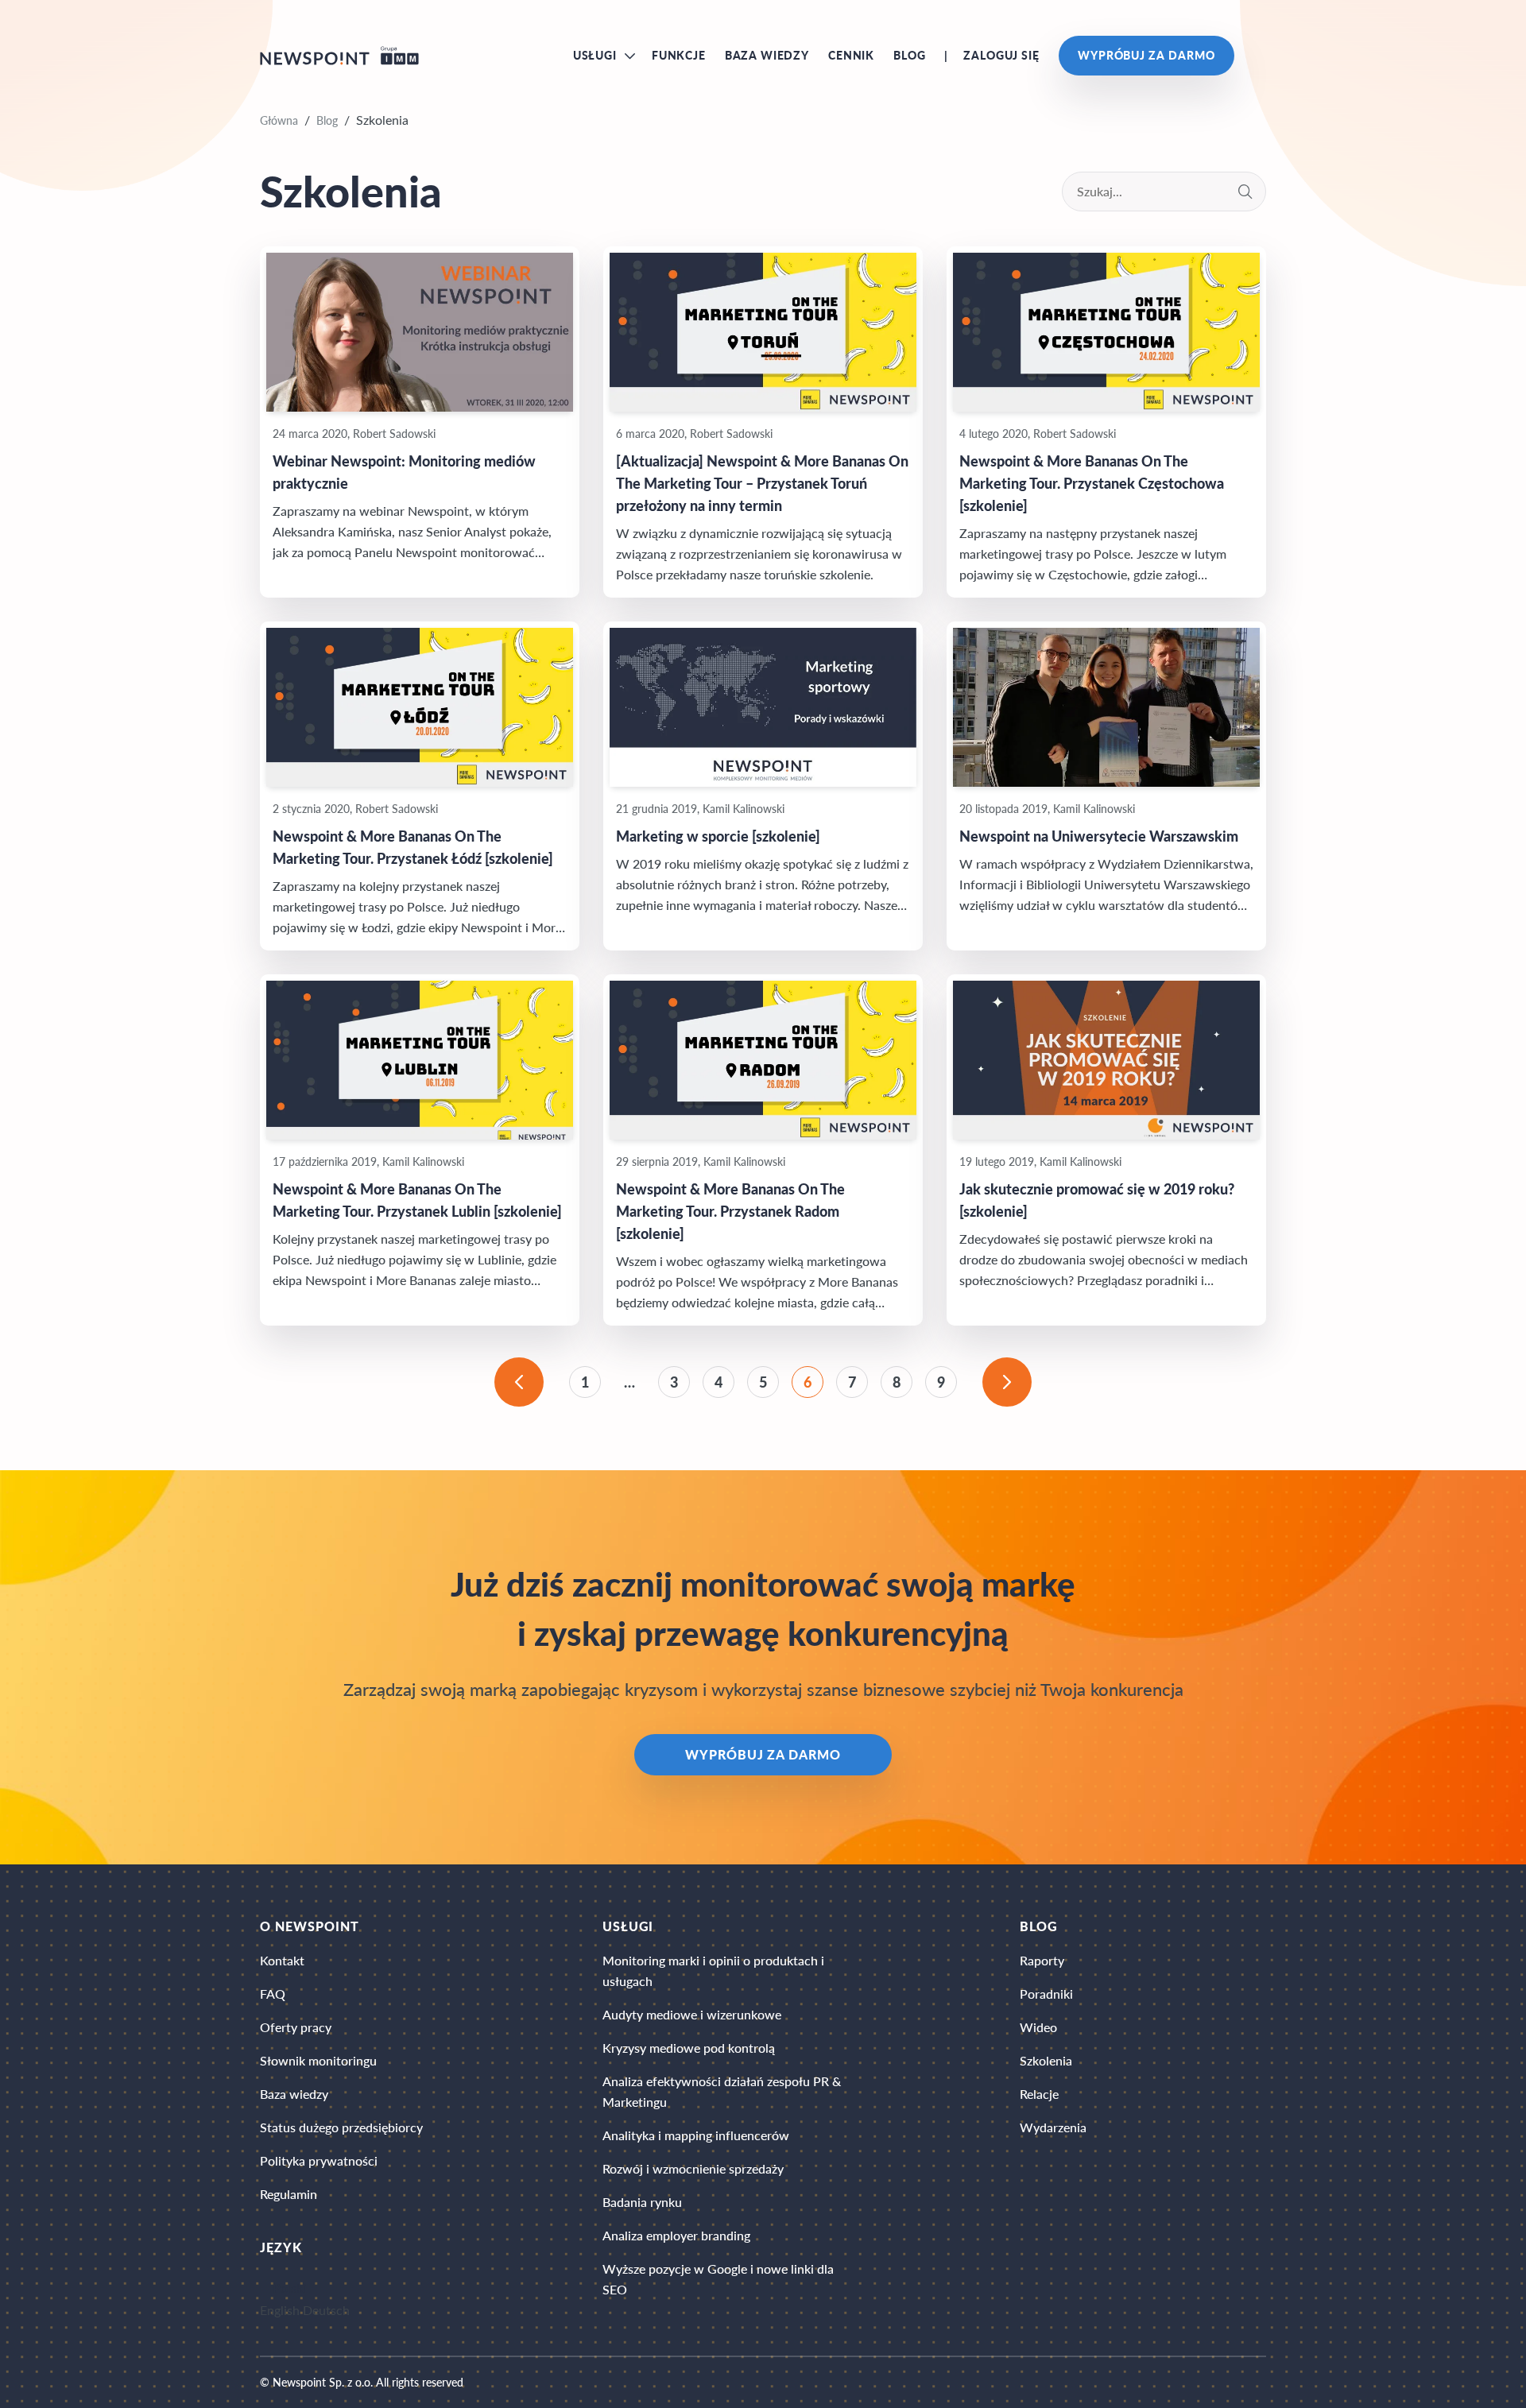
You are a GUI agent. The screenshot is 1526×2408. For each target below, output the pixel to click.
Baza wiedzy (767, 55)
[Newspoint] (339, 56)
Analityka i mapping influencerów (696, 2135)
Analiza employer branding (676, 2235)
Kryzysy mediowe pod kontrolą (689, 2048)
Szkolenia (1046, 2060)
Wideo (1038, 2027)
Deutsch (326, 2311)
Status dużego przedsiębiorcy (341, 2127)
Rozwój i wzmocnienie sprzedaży (693, 2168)
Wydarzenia (1053, 2127)
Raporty (1042, 1960)
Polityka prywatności (319, 2160)
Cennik (851, 55)
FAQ (273, 1994)
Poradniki (1046, 1994)
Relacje (1039, 2094)
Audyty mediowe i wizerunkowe (692, 2014)
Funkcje (679, 55)
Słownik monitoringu (318, 2060)
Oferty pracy (296, 2027)
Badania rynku (642, 2202)
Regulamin (289, 2194)
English (280, 2311)
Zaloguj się (1001, 55)
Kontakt (282, 1960)
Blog (909, 55)
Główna (279, 120)
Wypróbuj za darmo (1146, 55)
